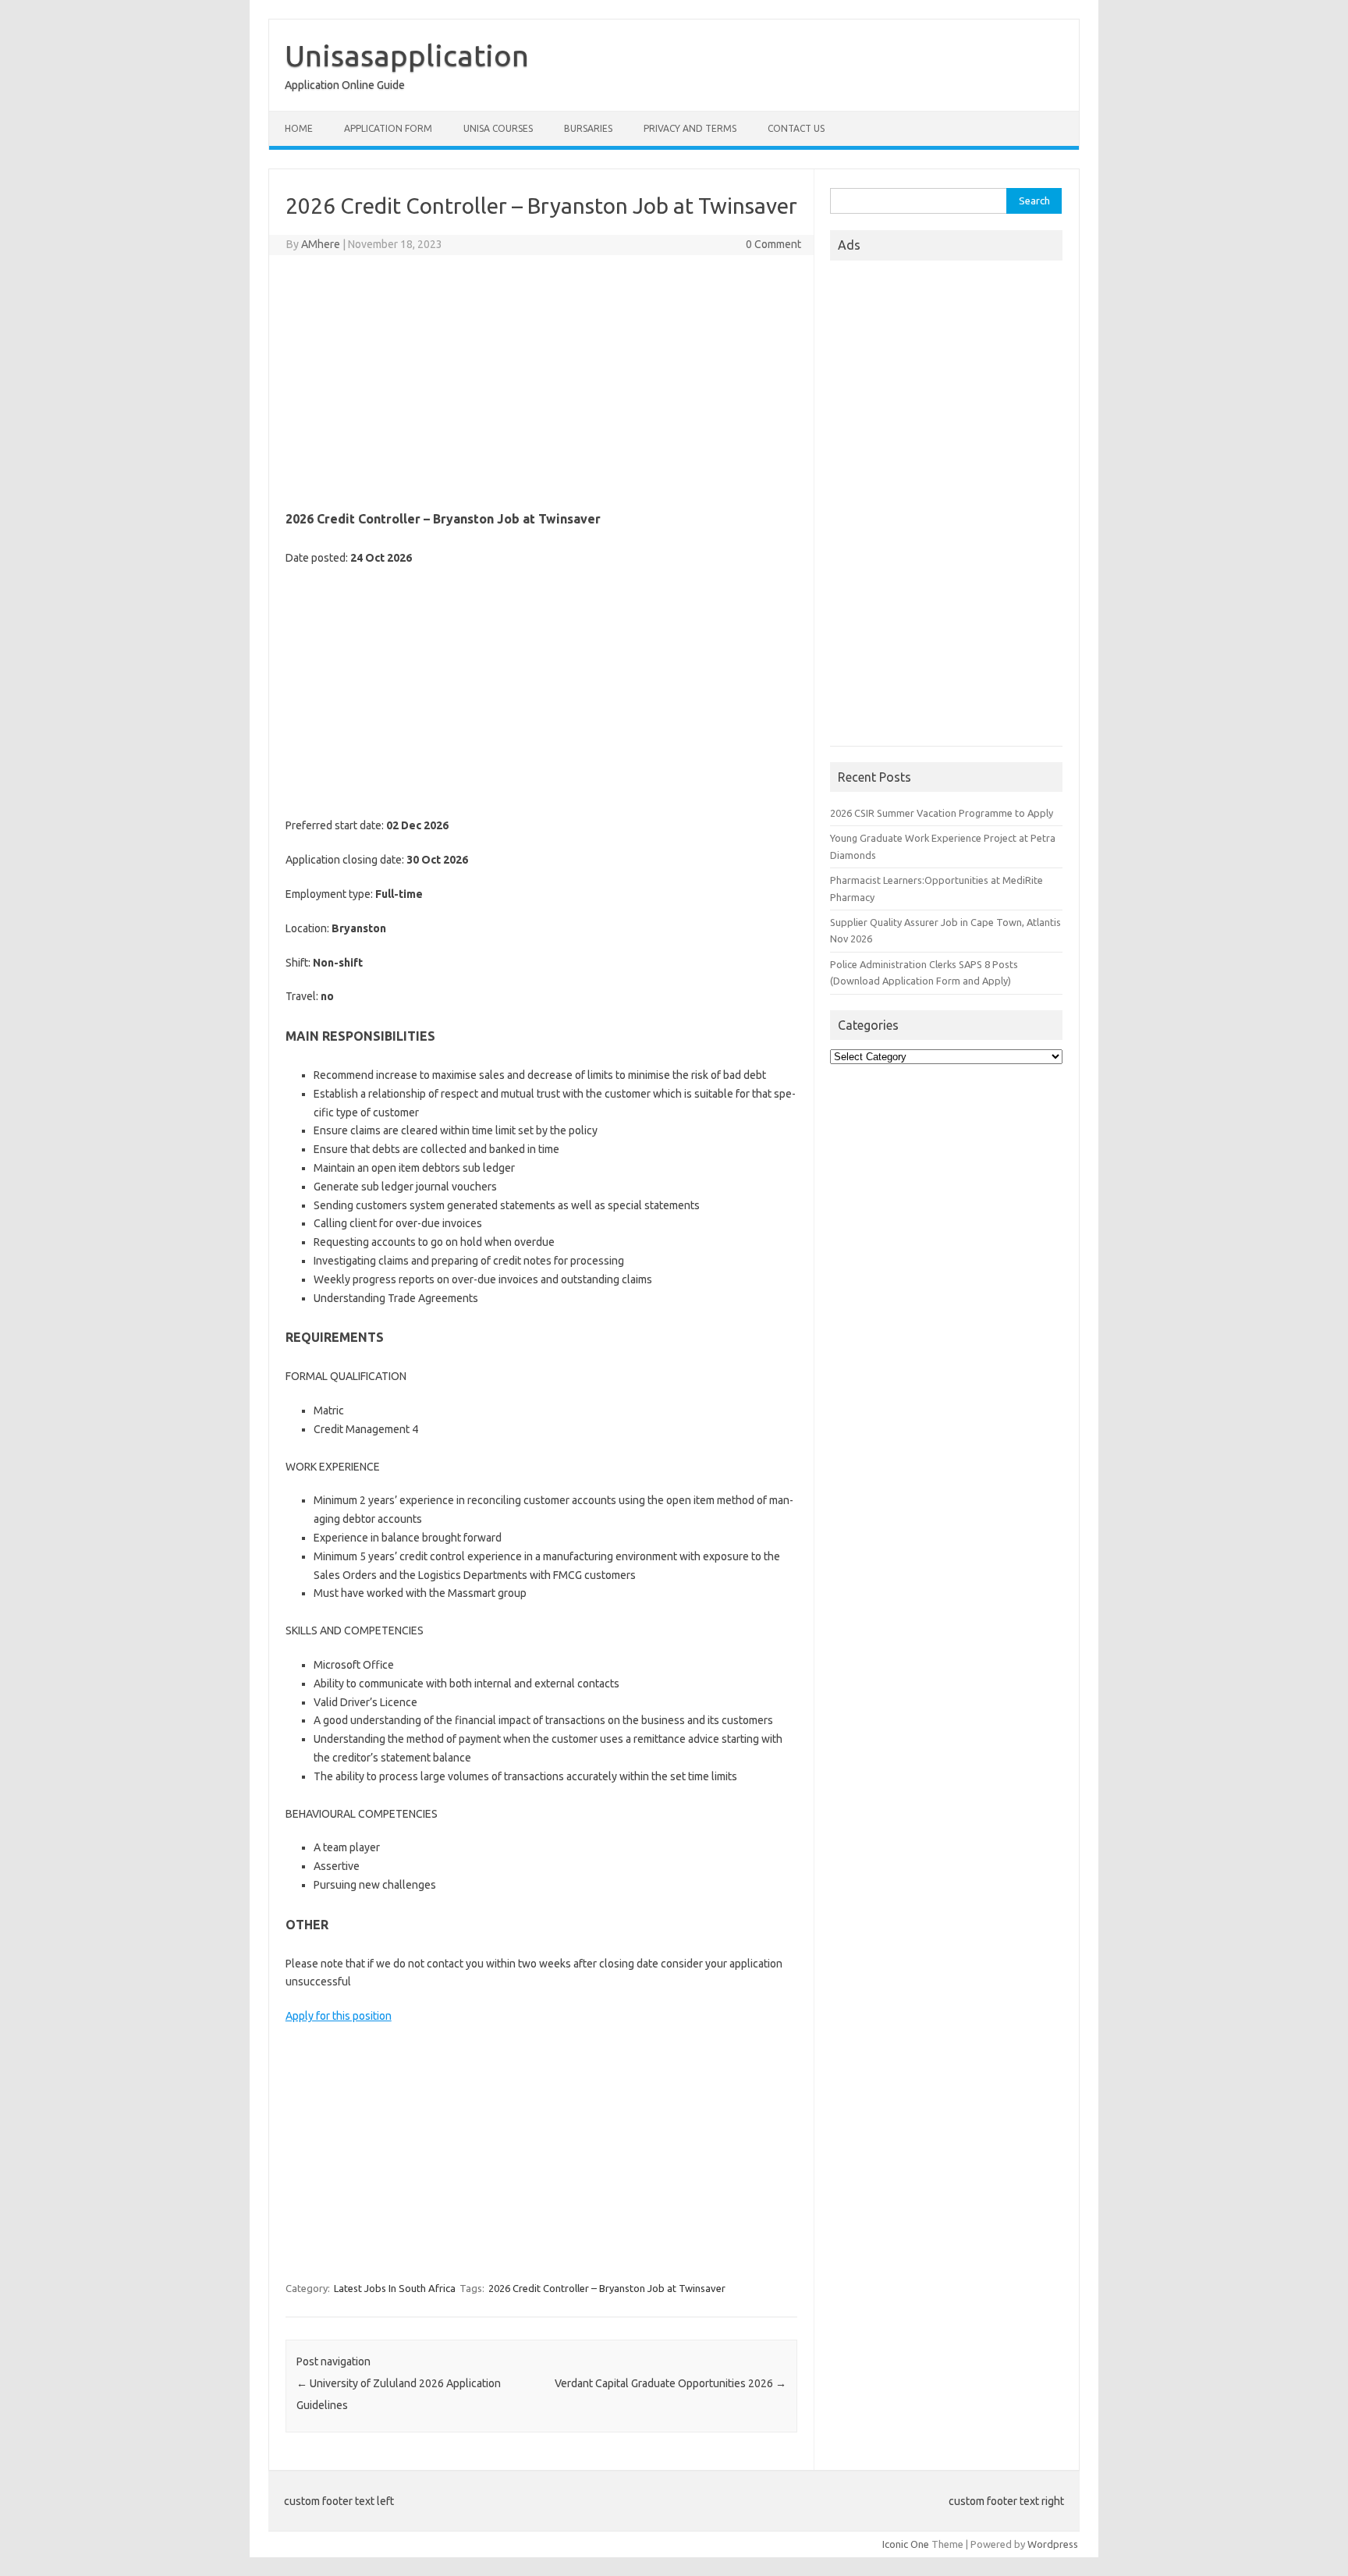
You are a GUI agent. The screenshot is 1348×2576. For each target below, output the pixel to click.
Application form (388, 128)
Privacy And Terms (690, 128)
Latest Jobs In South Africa (395, 2288)
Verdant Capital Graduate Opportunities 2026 (670, 2383)
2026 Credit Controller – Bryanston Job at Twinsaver (607, 2288)
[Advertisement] (541, 380)
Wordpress (1053, 2544)
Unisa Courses (498, 128)
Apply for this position (339, 2016)
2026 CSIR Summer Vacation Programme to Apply (942, 813)
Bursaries (588, 128)
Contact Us (796, 128)
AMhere (321, 244)
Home (299, 128)
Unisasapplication (407, 55)
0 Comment (773, 244)
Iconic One (906, 2544)
